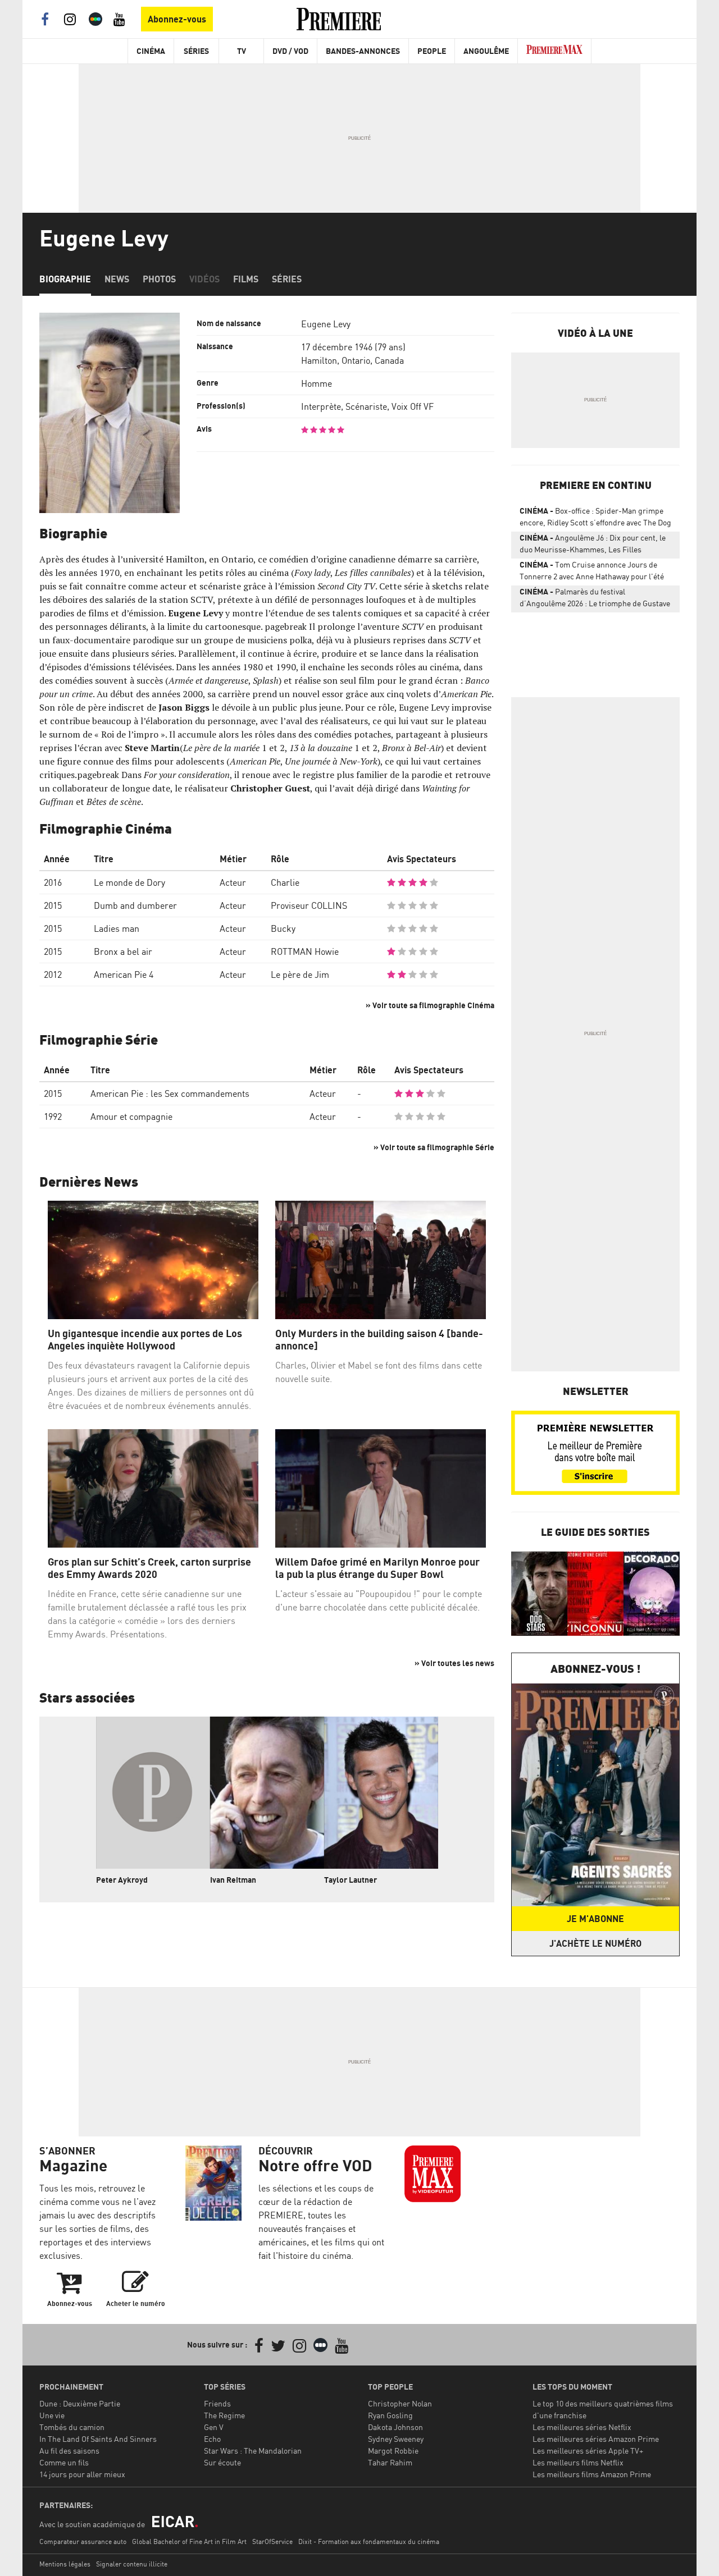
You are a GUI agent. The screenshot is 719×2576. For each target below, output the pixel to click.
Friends (217, 2403)
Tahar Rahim (390, 2462)
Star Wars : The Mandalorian (253, 2451)
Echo (212, 2439)
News (117, 279)
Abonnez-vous (177, 19)
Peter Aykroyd (122, 1880)
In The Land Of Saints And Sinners (98, 2439)
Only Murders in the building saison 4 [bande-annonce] (379, 1340)
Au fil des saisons (69, 2451)
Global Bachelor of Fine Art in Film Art (189, 2541)
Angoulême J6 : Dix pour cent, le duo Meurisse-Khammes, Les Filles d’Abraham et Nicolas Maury (593, 546)
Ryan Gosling (390, 2415)
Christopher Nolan (400, 2403)
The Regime (224, 2415)
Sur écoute (222, 2462)
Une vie (52, 2415)
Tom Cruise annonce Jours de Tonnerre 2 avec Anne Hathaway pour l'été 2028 (592, 573)
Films (246, 279)
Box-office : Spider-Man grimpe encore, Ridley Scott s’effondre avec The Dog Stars (595, 519)
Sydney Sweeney (396, 2439)
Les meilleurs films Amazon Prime (592, 2474)
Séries (196, 51)
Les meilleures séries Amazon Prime (596, 2439)
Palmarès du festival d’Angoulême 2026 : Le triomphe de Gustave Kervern (595, 600)
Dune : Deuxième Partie (80, 2403)
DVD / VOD (290, 51)
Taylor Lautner (351, 1880)
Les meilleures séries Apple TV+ (588, 2451)
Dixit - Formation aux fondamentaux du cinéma (369, 2541)
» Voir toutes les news (454, 1663)
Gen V (214, 2427)
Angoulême (486, 51)
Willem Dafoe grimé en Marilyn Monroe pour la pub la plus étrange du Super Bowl (377, 1568)
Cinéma (151, 51)
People (432, 51)
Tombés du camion (72, 2427)
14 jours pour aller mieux (82, 2474)
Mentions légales (65, 2564)
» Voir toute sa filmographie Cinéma (430, 1005)
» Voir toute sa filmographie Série (434, 1147)
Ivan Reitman (233, 1880)
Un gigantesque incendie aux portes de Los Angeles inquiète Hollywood (145, 1340)
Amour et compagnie (131, 1117)
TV (242, 51)
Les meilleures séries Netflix (582, 2427)
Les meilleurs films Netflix (578, 2462)
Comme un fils (64, 2462)
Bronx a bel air (123, 951)
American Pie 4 (124, 974)
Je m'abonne (595, 1919)
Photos (159, 279)
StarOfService (272, 2541)
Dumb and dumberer (135, 905)
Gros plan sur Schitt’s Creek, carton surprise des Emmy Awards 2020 (149, 1568)
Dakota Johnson (395, 2427)
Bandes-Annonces (363, 51)
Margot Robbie (393, 2451)
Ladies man (117, 928)
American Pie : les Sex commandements (170, 1093)
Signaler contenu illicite (132, 2564)
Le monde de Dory (129, 882)
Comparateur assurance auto (83, 2541)
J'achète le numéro (595, 1943)
